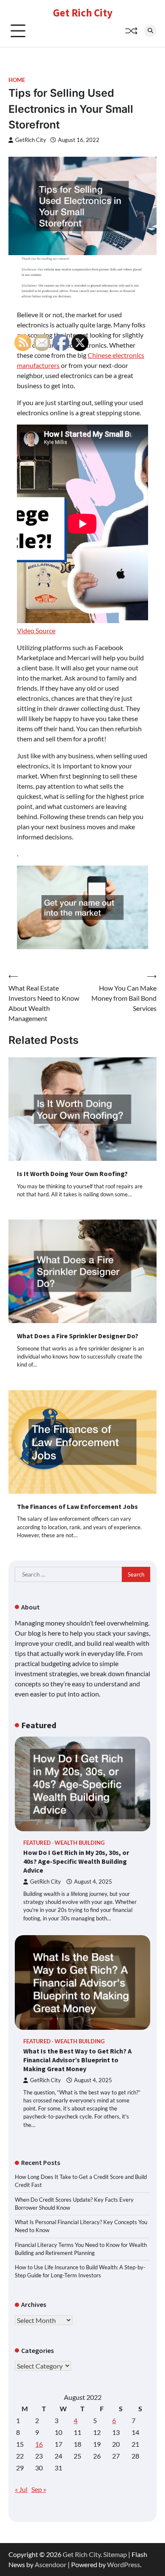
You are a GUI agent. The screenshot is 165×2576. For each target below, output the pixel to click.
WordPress (124, 2564)
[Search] (150, 31)
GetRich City (31, 140)
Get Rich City (83, 13)
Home (17, 80)
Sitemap (115, 2554)
